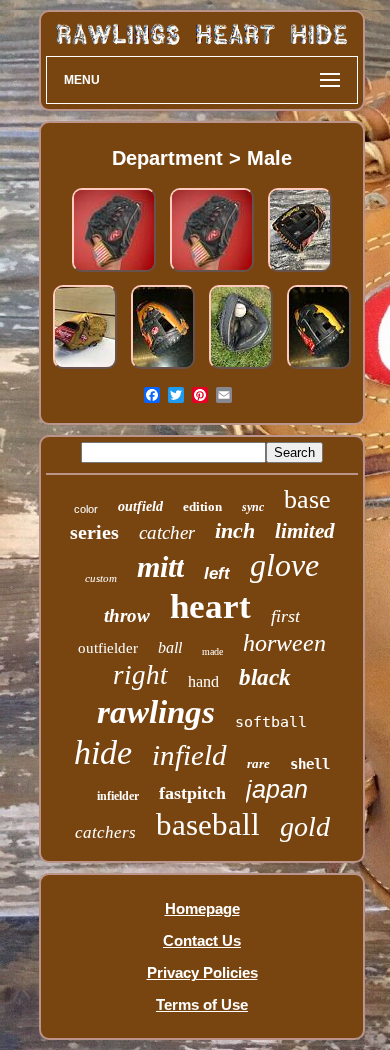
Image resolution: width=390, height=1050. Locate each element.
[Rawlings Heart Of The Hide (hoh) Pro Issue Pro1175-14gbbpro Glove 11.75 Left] (85, 368)
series (94, 532)
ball (170, 647)
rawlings (156, 712)
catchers (105, 832)
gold (305, 826)
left (217, 573)
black (265, 677)
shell (310, 764)
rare (258, 763)
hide (103, 752)
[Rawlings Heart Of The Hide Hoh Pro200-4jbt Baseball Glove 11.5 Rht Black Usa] (114, 271)
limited (305, 531)
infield (189, 755)
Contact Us (202, 940)
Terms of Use (202, 1004)
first (285, 616)
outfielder (108, 648)
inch (235, 530)
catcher (167, 532)
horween (284, 643)
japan (277, 789)
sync (253, 507)
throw (127, 615)
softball (271, 722)
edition (202, 506)
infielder (118, 796)
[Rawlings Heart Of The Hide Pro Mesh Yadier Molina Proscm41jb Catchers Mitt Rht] (241, 368)
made (212, 651)
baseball (208, 824)
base (307, 499)
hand (203, 681)
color (86, 509)
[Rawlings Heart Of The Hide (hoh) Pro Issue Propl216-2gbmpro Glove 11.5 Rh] (163, 368)
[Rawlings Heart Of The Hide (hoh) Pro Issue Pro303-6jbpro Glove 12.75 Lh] (300, 271)
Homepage (202, 908)
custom (101, 578)
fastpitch (192, 793)
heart (210, 606)
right (140, 675)
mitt (160, 566)
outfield (140, 506)
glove (284, 565)
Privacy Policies (202, 972)
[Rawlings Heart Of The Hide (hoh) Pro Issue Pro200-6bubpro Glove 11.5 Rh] (319, 368)
